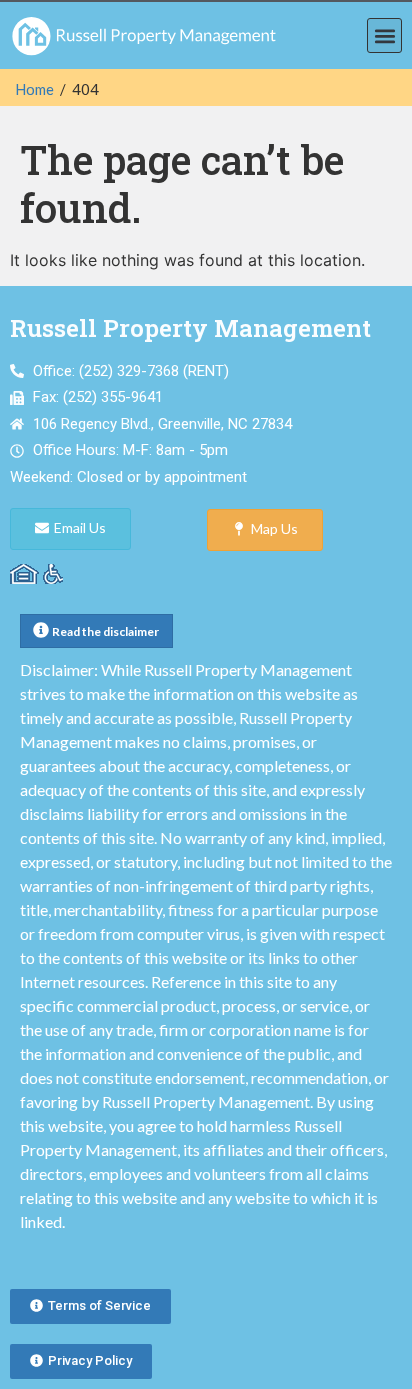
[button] (384, 35)
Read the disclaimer (105, 631)
